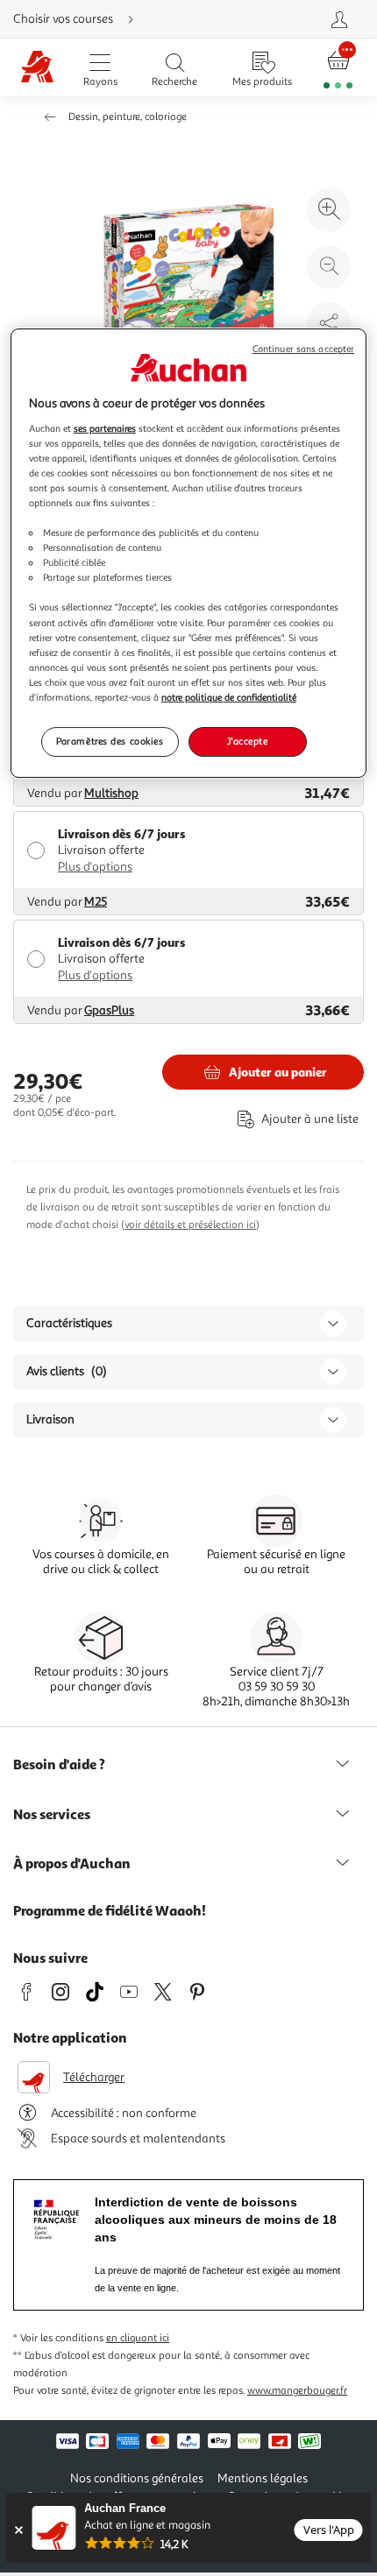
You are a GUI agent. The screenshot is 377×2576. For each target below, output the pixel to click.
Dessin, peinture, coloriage (128, 117)
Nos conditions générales (137, 2478)
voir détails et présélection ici (190, 1225)
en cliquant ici (138, 2338)
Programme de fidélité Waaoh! (110, 1910)
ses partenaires (105, 428)
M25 (96, 902)
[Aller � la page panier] (338, 68)
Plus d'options (95, 867)
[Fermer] (18, 2530)
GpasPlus (109, 1010)
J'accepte (247, 741)
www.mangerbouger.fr (297, 2391)
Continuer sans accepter (303, 349)
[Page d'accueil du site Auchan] (37, 68)
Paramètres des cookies (110, 741)
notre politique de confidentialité (229, 697)
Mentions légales (263, 2478)
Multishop (111, 793)
